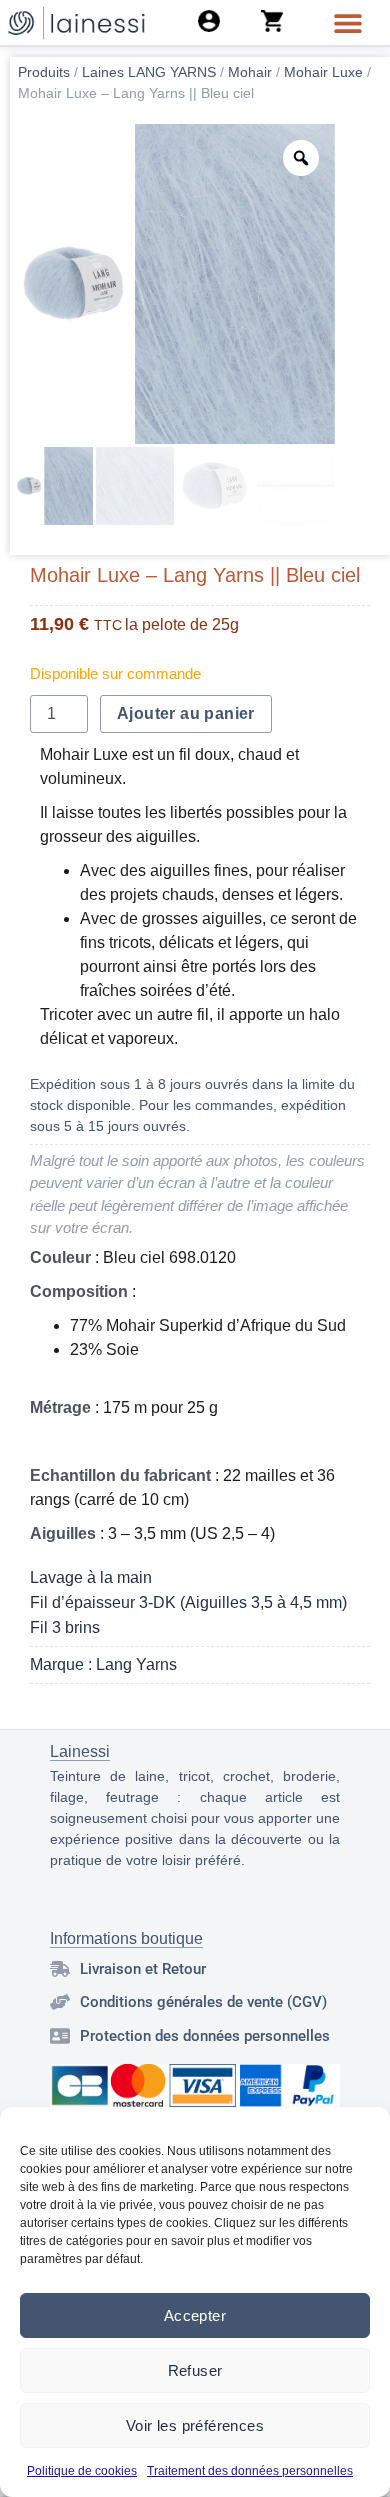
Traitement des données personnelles (250, 2471)
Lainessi (80, 1751)
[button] (347, 22)
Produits (44, 72)
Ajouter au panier (186, 713)
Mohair (250, 72)
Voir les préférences (195, 2425)
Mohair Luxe (323, 72)
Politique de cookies (82, 2471)
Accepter (195, 2315)
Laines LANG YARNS (149, 72)
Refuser (195, 2370)
